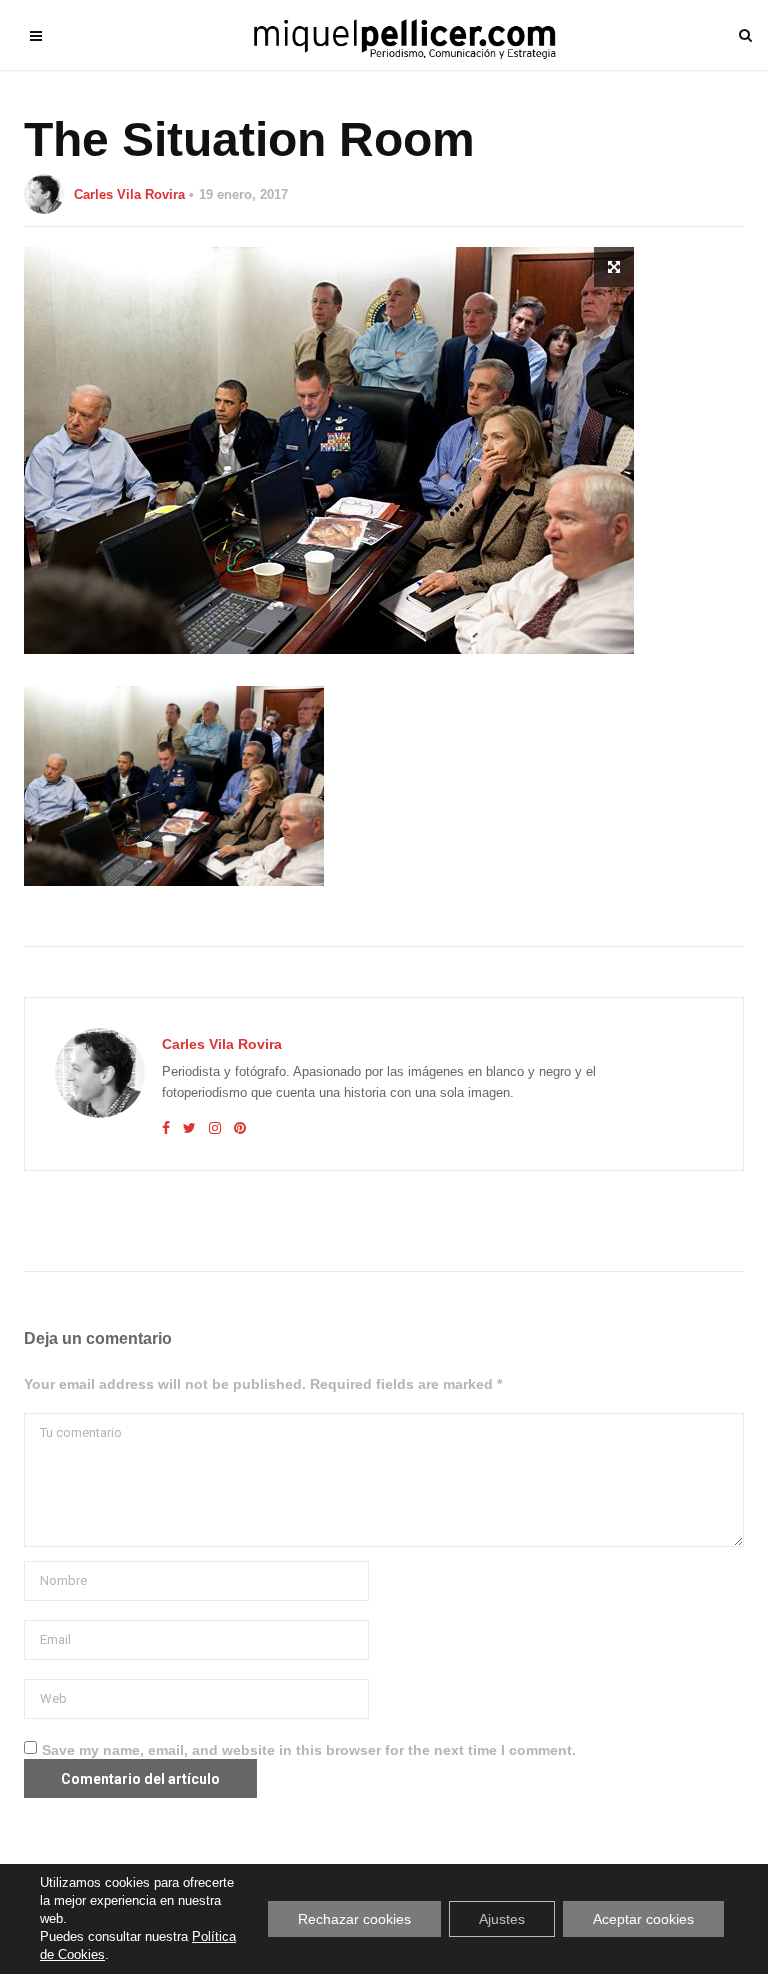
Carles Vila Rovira (129, 194)
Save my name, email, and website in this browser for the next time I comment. (309, 1750)
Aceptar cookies (643, 1919)
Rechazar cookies (354, 1919)
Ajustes (502, 1919)
